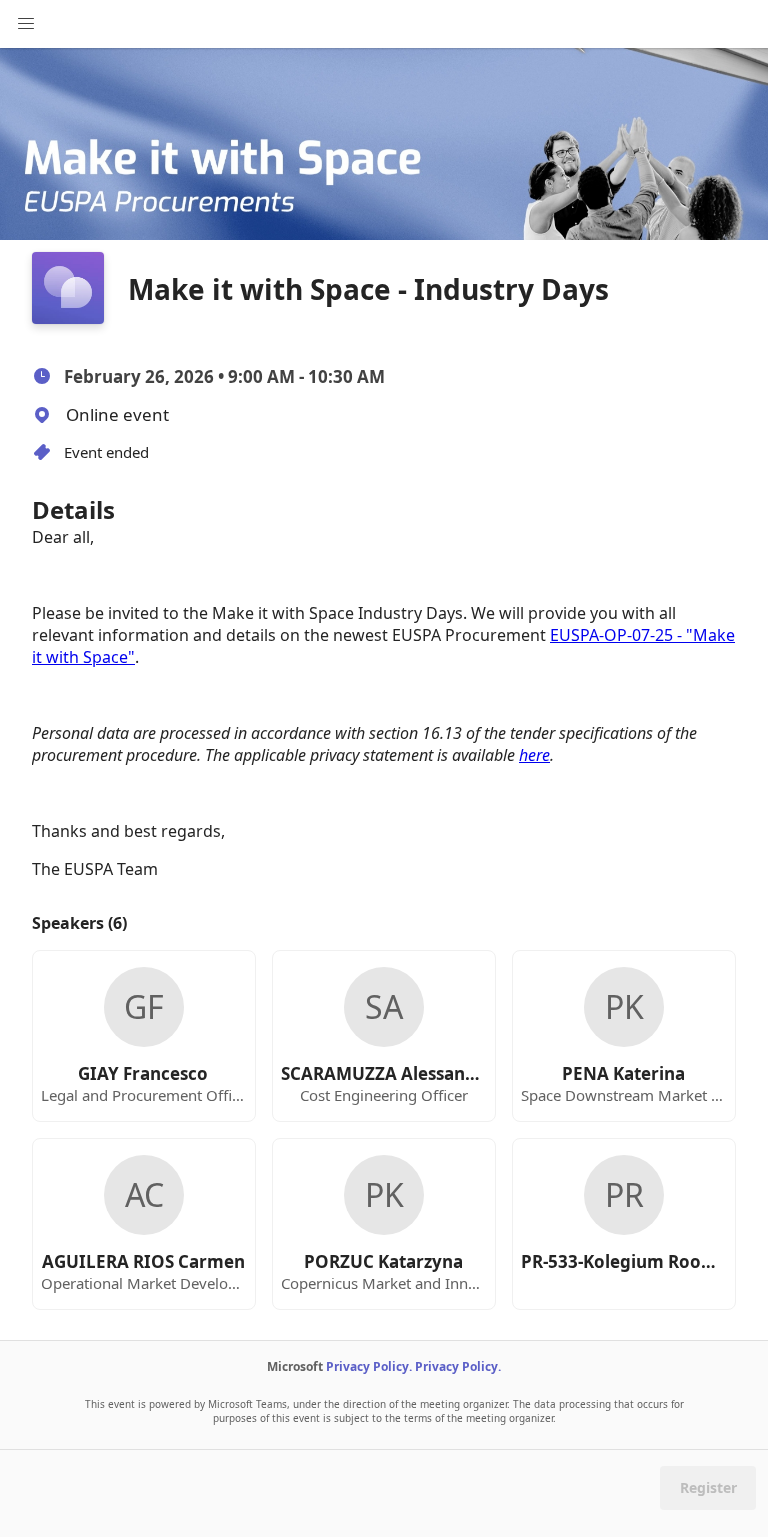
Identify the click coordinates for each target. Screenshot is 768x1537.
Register (708, 1487)
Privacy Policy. (369, 1366)
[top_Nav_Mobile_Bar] (26, 24)
